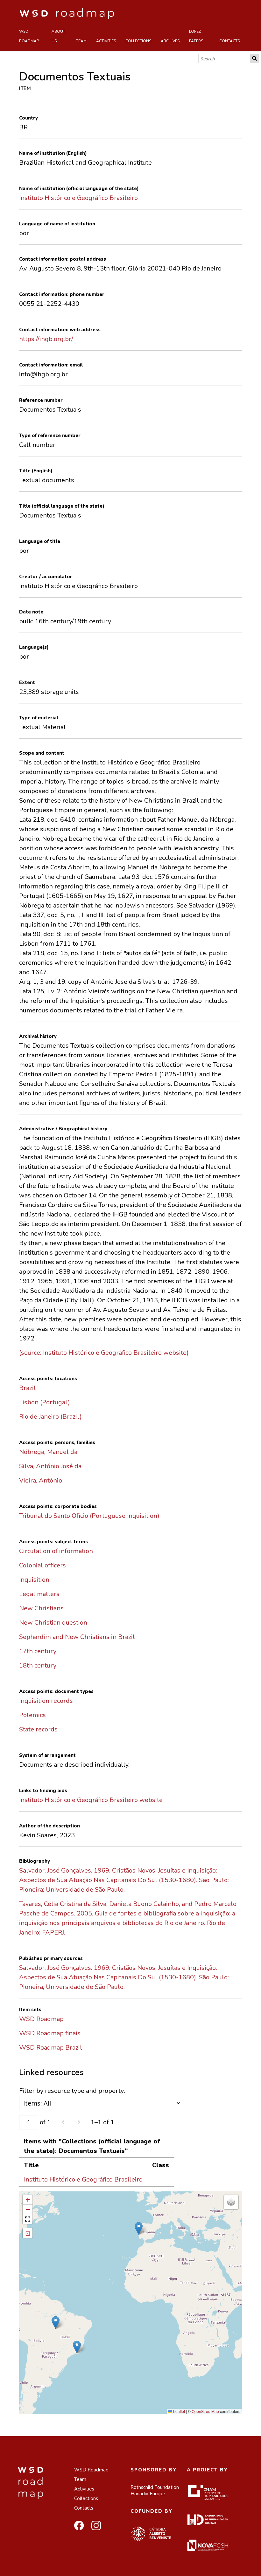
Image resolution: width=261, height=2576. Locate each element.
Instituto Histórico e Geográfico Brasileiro (78, 198)
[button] (139, 2228)
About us (58, 36)
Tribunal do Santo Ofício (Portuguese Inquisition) (89, 1516)
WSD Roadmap (29, 36)
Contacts (229, 41)
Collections (138, 41)
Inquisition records (46, 1701)
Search (255, 58)
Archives (170, 41)
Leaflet (179, 2411)
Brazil (28, 1388)
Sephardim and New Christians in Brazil (77, 1637)
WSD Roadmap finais (50, 2033)
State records (38, 1729)
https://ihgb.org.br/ (46, 339)
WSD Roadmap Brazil (51, 2048)
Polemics (32, 1715)
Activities (106, 41)
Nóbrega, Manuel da (48, 1452)
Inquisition (34, 1580)
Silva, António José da (50, 1466)
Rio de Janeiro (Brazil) (50, 1417)
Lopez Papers (196, 36)
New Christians (41, 1608)
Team (81, 41)
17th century (38, 1651)
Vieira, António (41, 1480)
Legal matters (39, 1594)
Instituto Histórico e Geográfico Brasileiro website (91, 1800)
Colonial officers (42, 1565)
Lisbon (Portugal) (45, 1402)
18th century (38, 1665)
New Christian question (53, 1623)
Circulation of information (56, 1551)
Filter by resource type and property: (72, 2091)
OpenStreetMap (205, 2411)
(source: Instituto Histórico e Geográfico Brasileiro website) (104, 1353)
